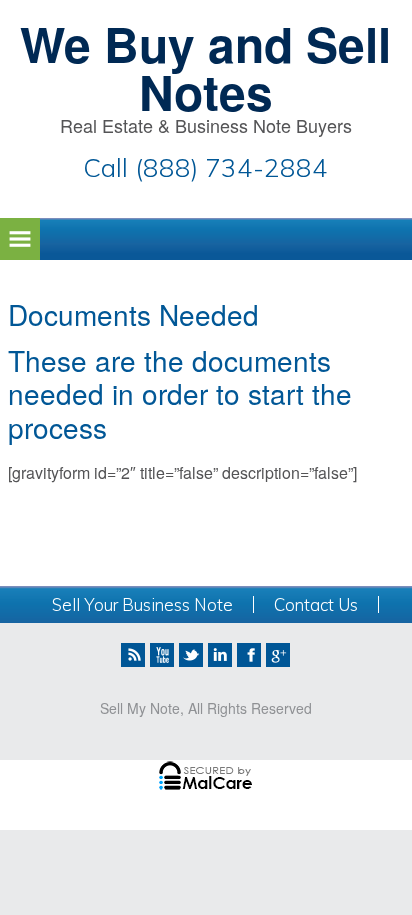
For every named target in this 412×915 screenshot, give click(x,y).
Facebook (249, 655)
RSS (133, 655)
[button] (20, 239)
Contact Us (316, 604)
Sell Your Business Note (142, 604)
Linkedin (220, 655)
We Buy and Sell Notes (205, 67)
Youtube (162, 655)
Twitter (191, 655)
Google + (278, 655)
